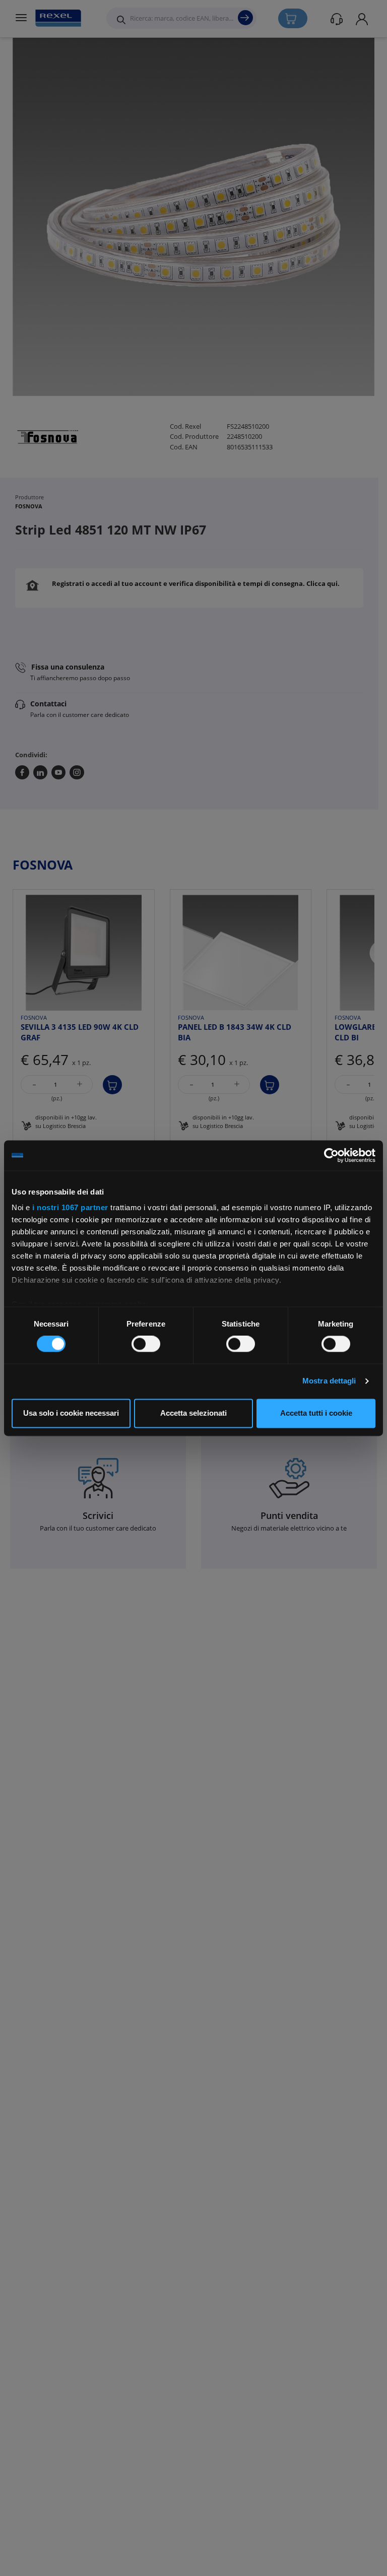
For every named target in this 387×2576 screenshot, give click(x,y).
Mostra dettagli (329, 1381)
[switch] (146, 1344)
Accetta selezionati (193, 1413)
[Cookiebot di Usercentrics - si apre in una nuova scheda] (331, 1155)
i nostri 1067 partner (70, 1207)
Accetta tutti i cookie (316, 1413)
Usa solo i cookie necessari (71, 1413)
